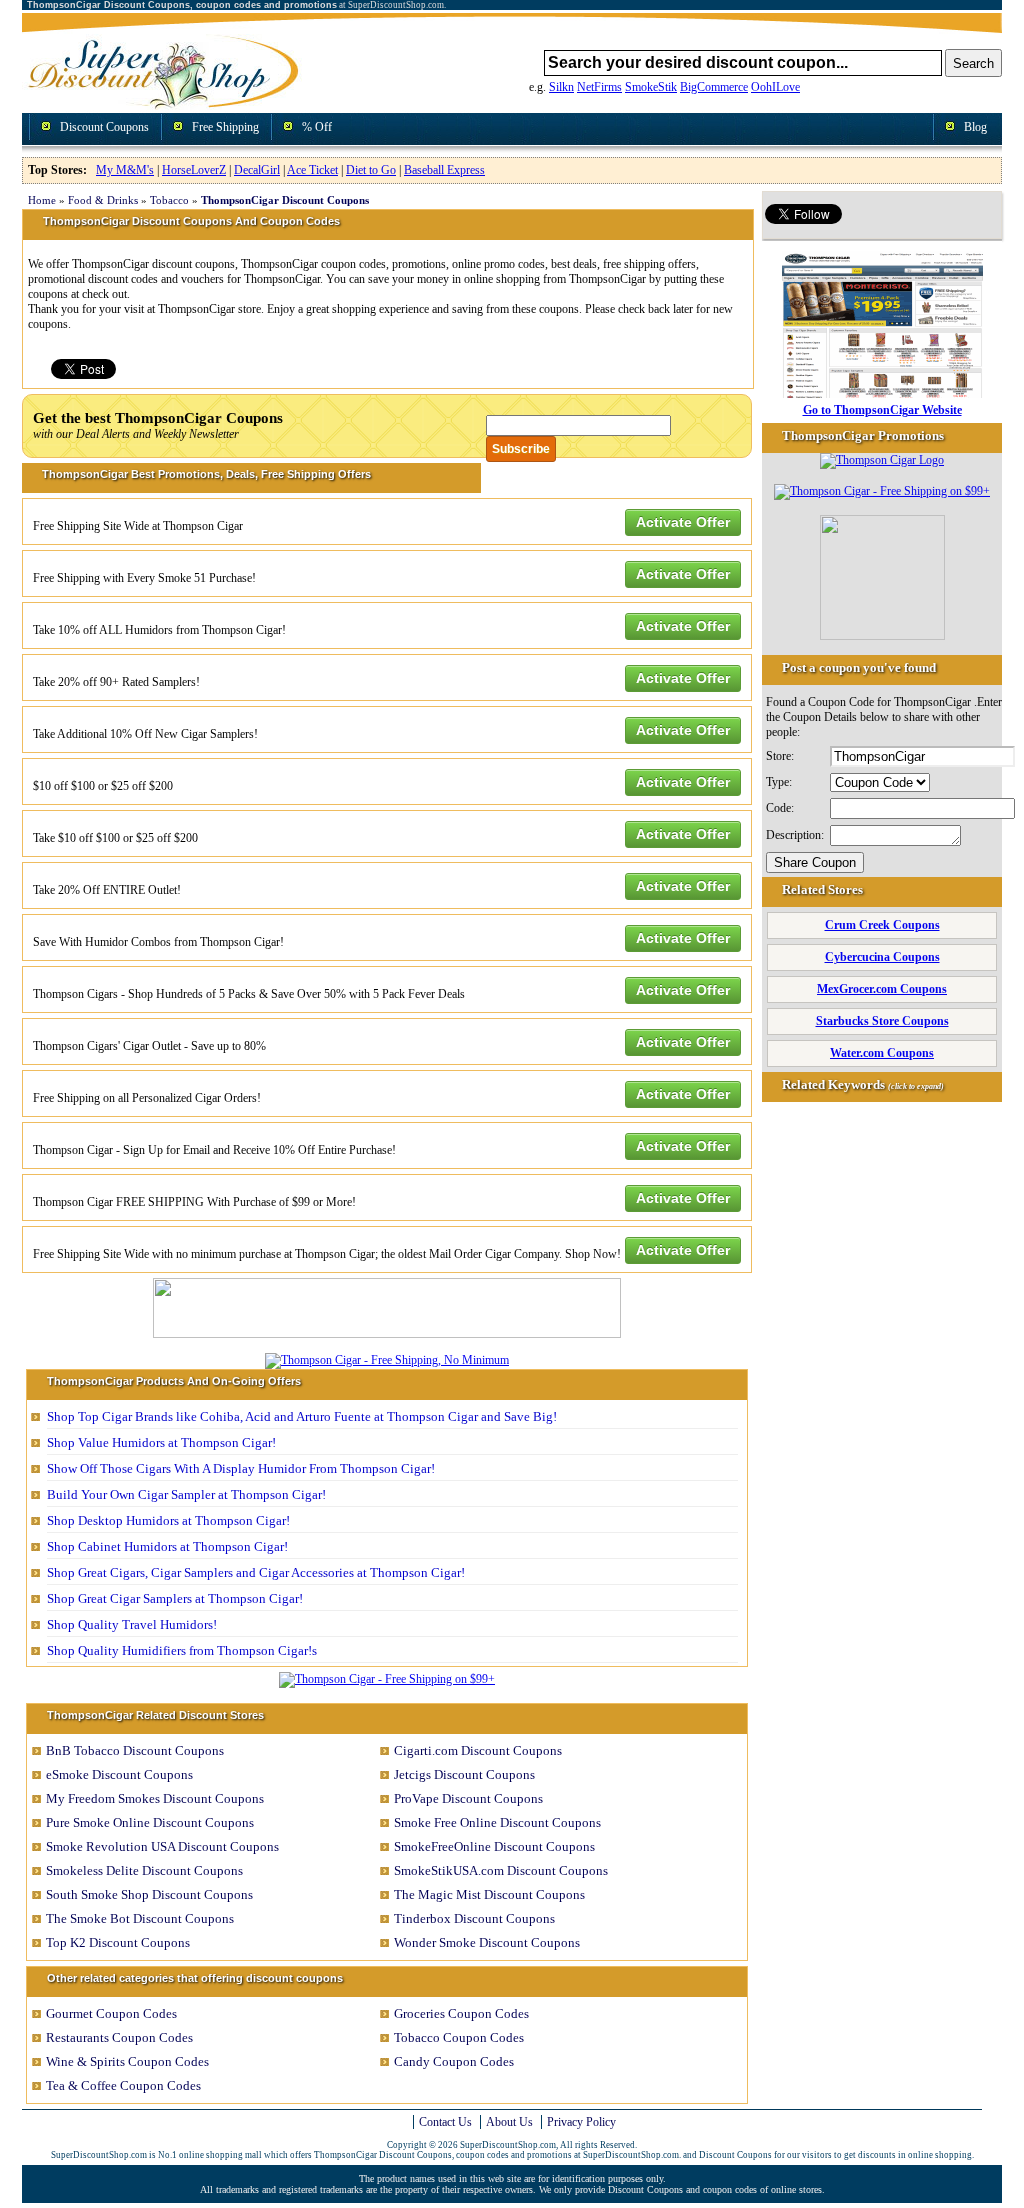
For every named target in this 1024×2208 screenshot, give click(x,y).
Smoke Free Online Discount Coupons (497, 1822)
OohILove (775, 87)
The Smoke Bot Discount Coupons (140, 1918)
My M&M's (125, 170)
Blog (975, 127)
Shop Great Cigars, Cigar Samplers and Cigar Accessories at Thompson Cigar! (256, 1572)
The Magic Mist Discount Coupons (489, 1894)
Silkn (561, 87)
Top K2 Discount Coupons (118, 1942)
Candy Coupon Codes (454, 2061)
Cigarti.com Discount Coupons (478, 1750)
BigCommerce (714, 87)
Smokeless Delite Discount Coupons (144, 1870)
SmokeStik (651, 87)
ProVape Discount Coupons (468, 1798)
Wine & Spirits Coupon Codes (127, 2061)
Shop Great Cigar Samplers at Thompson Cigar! (175, 1598)
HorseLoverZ (194, 170)
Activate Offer (683, 522)
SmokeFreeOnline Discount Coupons (494, 1846)
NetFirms (599, 87)
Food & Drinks (103, 200)
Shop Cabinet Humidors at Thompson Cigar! (167, 1546)
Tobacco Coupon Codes (459, 2037)
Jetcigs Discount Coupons (464, 1774)
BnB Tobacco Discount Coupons (135, 1750)
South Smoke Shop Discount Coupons (149, 1894)
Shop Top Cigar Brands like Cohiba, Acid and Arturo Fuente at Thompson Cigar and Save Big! (302, 1416)
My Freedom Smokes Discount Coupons (155, 1798)
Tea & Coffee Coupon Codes (123, 2085)
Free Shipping (225, 127)
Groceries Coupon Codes (461, 2013)
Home (42, 200)
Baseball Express (444, 170)
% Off (317, 127)
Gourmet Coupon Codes (111, 2013)
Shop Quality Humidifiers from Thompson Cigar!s (182, 1650)
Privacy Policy (581, 2122)
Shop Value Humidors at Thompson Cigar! (161, 1442)
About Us (509, 2122)
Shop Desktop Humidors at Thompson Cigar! (168, 1520)
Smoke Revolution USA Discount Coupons (162, 1846)
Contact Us (445, 2122)
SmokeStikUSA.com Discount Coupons (501, 1870)
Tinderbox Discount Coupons (474, 1918)
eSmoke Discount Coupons (119, 1774)
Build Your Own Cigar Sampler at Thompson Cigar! (186, 1494)
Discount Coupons (104, 127)
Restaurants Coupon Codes (119, 2037)
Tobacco (169, 200)
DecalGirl (257, 170)
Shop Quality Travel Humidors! (132, 1624)
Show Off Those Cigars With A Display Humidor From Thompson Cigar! (241, 1468)
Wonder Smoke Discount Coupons (487, 1942)
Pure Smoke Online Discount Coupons (150, 1822)
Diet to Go (371, 170)
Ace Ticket (312, 170)
